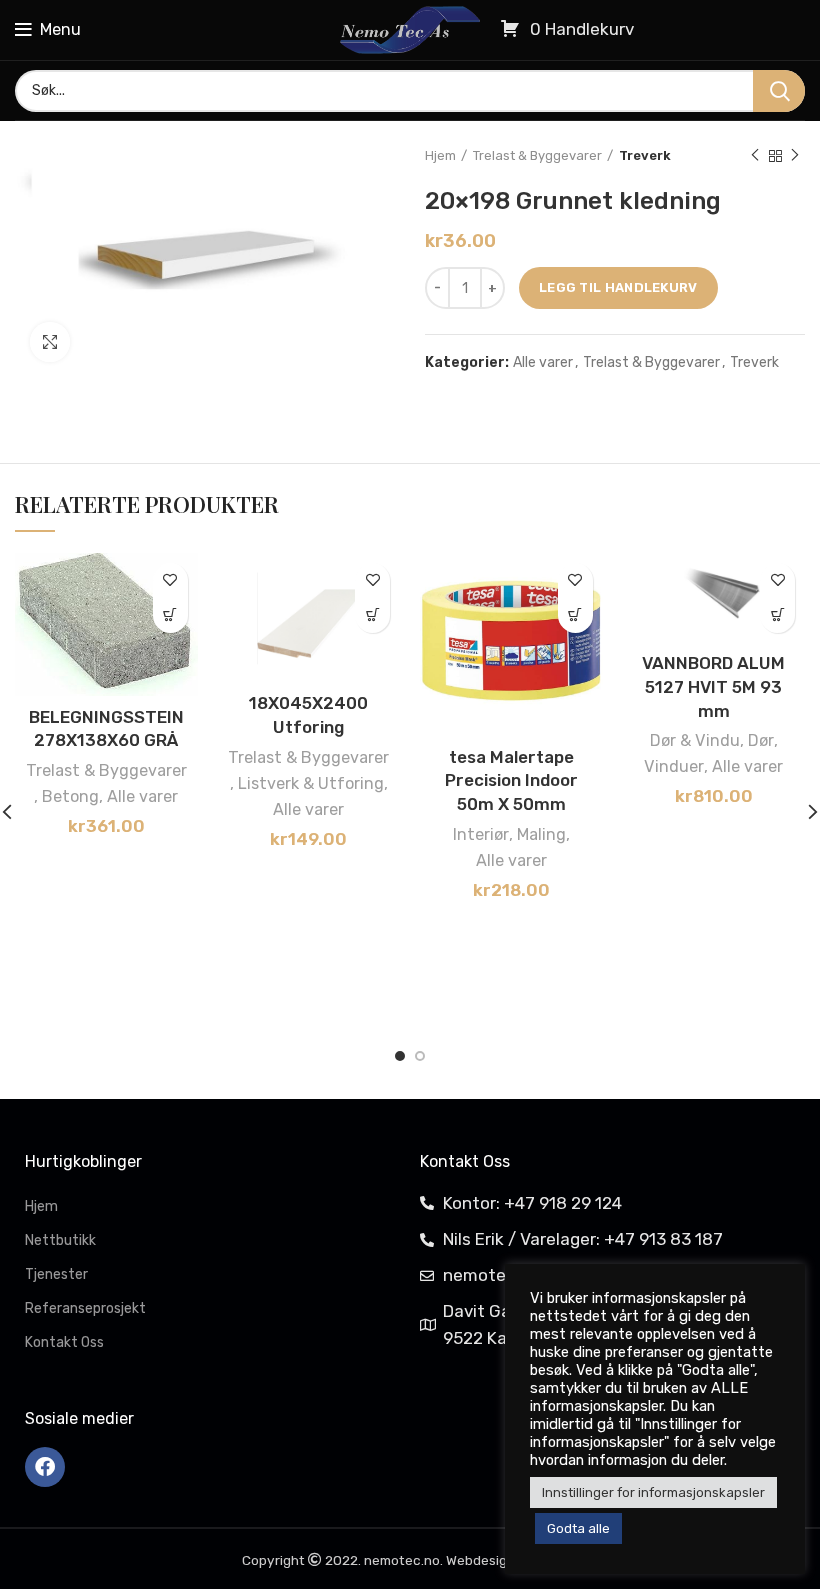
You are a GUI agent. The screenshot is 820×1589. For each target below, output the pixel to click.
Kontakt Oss (64, 1342)
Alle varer (543, 363)
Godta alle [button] (578, 1528)
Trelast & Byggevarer (537, 155)
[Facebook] (45, 1467)
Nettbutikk (60, 1240)
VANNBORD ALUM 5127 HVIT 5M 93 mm (713, 687)
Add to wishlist (170, 580)
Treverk (645, 155)
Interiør (481, 834)
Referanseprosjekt (85, 1308)
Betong (70, 796)
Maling (541, 834)
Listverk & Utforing (311, 783)
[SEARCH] (779, 91)
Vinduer (674, 766)
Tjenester (56, 1274)
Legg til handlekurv (618, 287)
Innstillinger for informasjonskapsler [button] (653, 1492)
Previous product (755, 156)
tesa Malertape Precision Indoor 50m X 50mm (511, 781)
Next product (795, 156)
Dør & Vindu (695, 740)
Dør (761, 740)
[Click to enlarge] (50, 342)
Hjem (440, 155)
